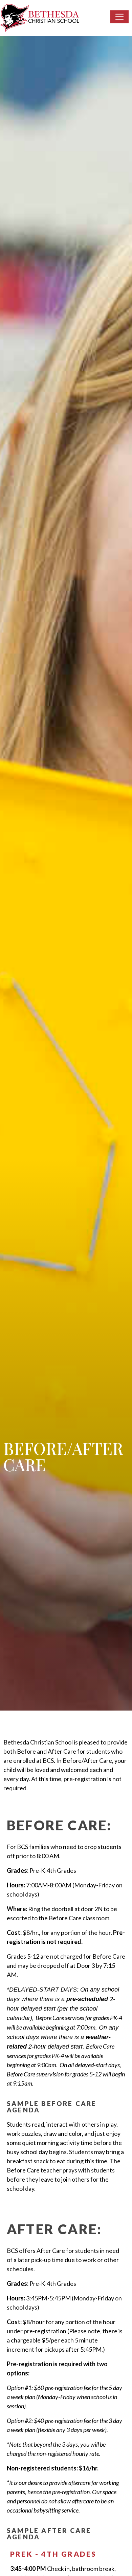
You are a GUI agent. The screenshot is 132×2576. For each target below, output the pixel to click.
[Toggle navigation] (119, 17)
